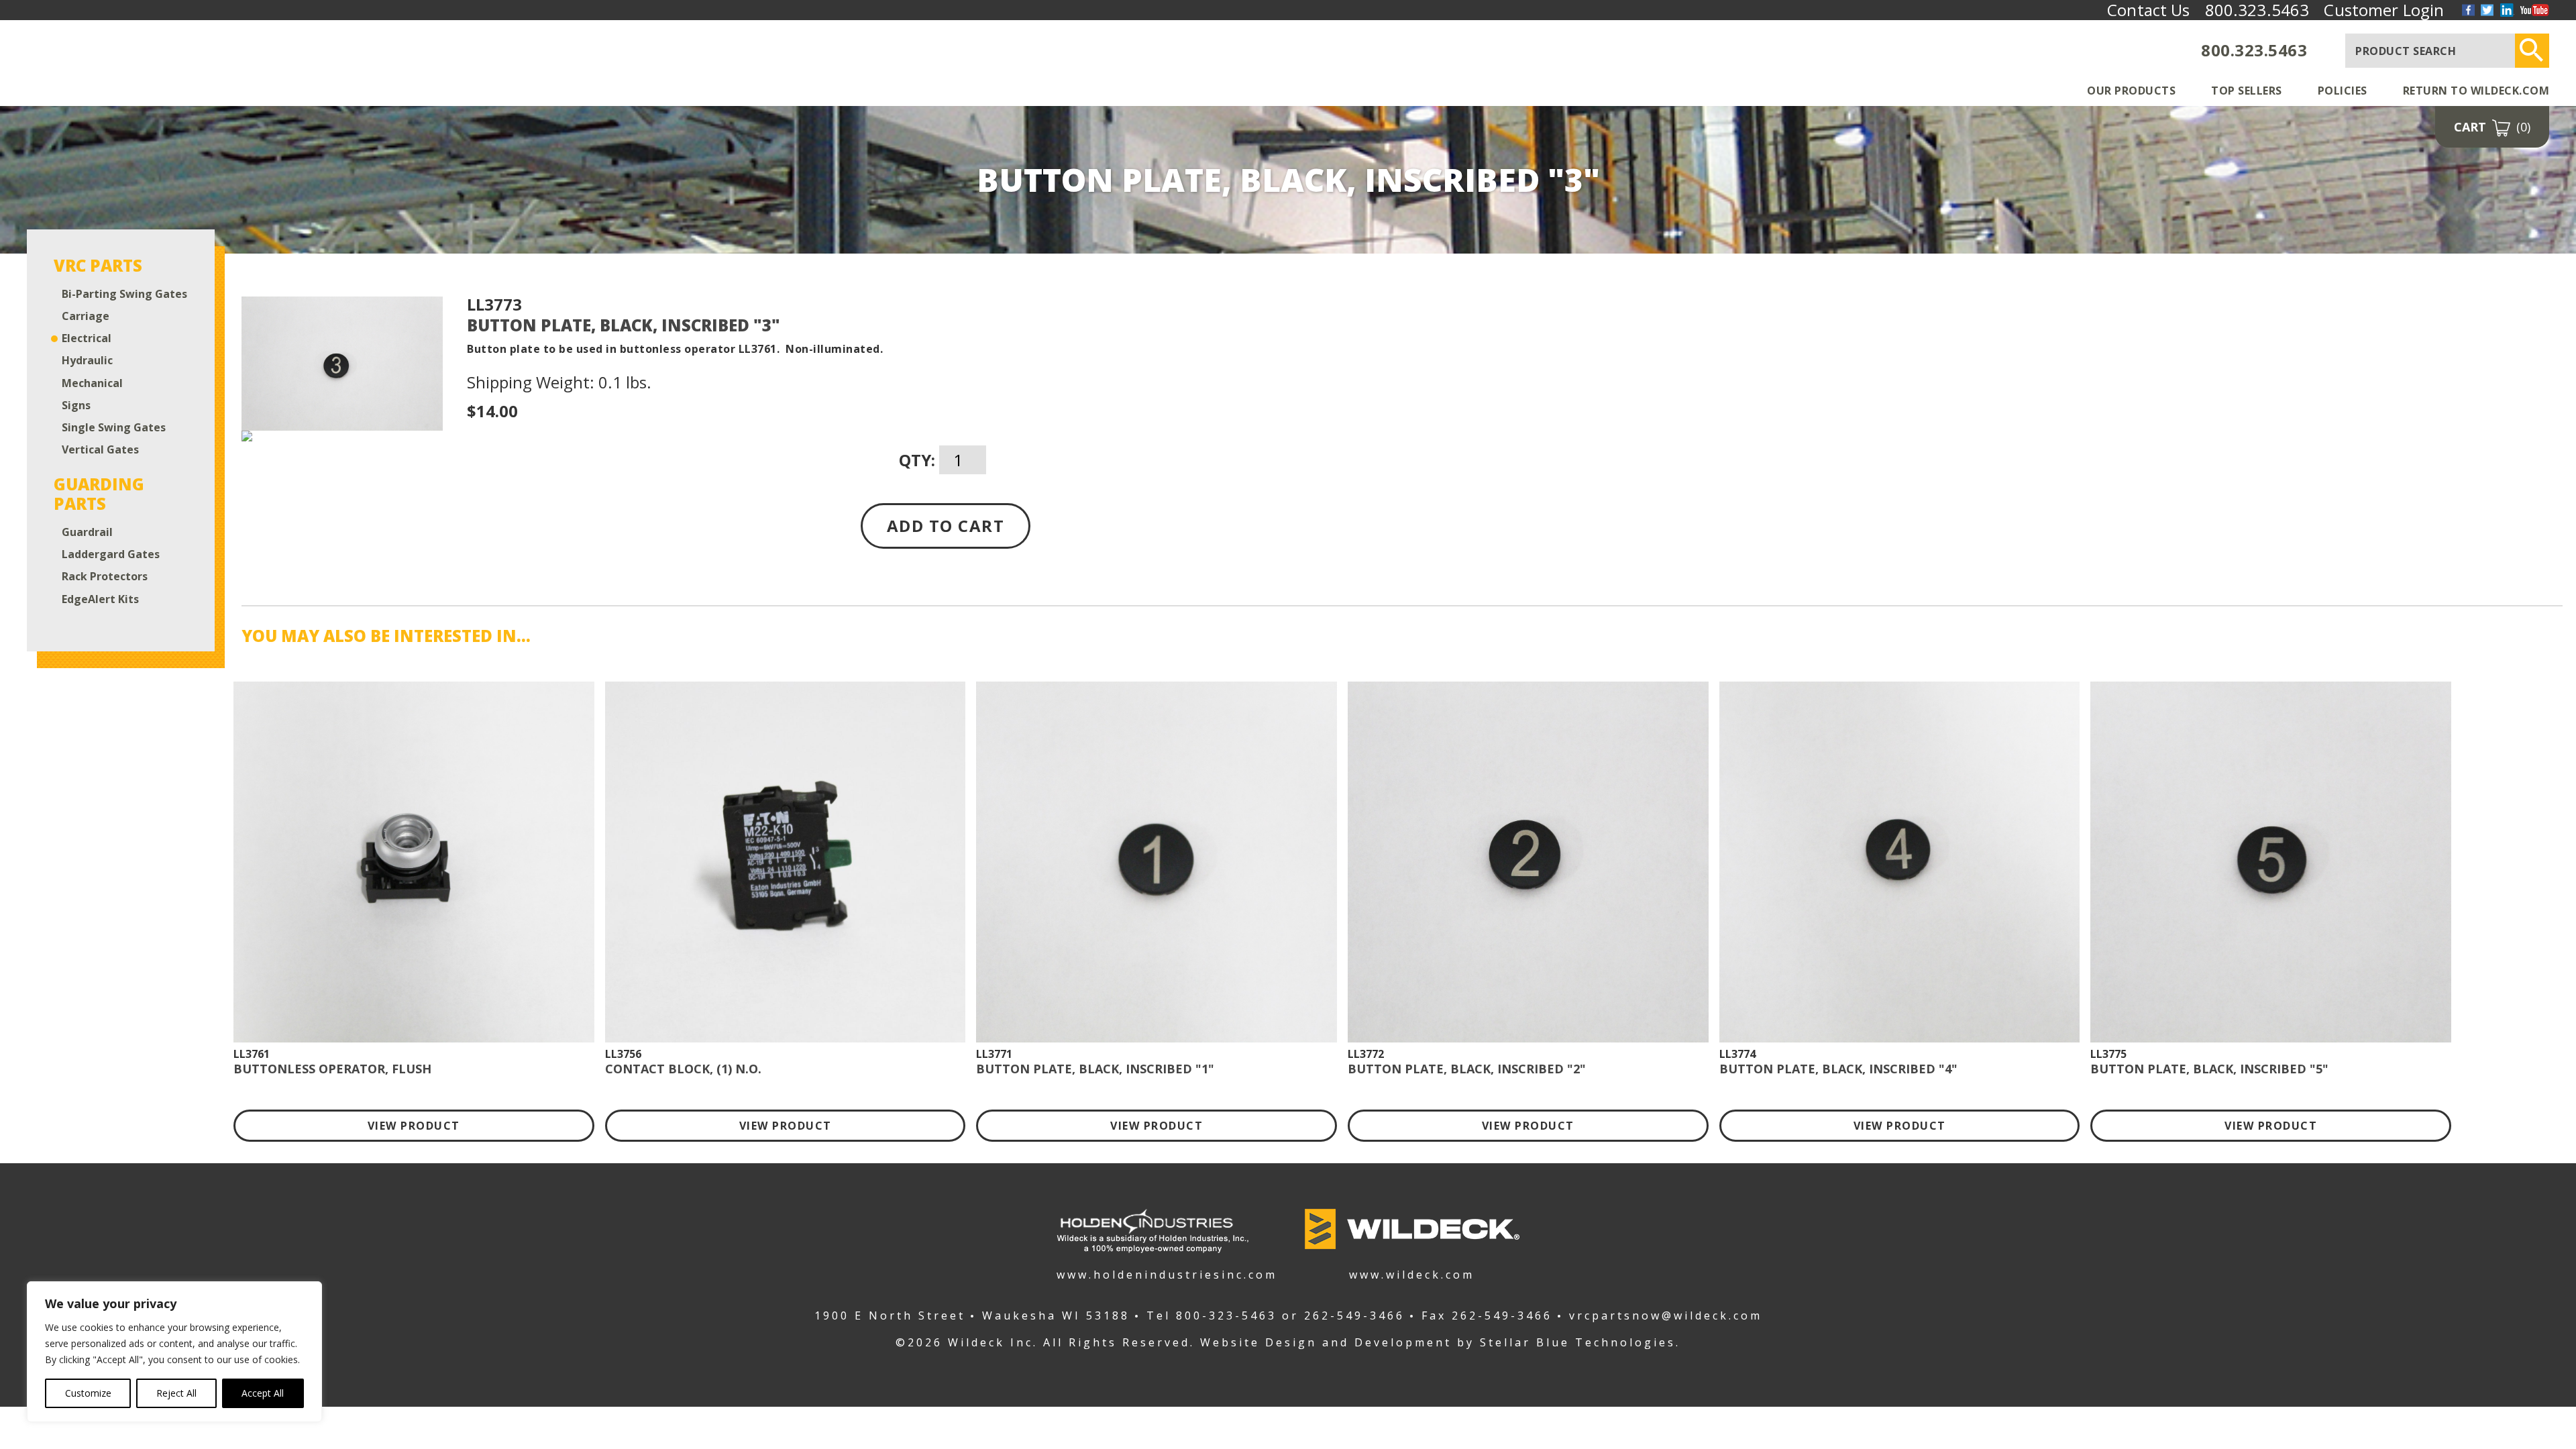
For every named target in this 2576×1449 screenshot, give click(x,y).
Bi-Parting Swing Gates (124, 294)
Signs (76, 406)
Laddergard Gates (111, 554)
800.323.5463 (2254, 50)
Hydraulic (87, 361)
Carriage (86, 316)
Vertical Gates (100, 450)
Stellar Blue (1525, 1342)
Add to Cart (946, 526)
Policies (2343, 91)
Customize (88, 1393)
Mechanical (92, 383)
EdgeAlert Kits (100, 599)
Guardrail (87, 532)
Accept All (263, 1393)
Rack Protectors (105, 577)
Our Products (2131, 91)
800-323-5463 (1226, 1316)
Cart (2492, 127)
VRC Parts (98, 266)
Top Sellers (2247, 91)
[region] (174, 1352)
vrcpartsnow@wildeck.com (1666, 1316)
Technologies (1625, 1342)
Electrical (87, 338)
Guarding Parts (99, 494)
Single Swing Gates (114, 428)
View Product (414, 1126)
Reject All (176, 1393)
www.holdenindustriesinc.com (1152, 1274)
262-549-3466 (1354, 1316)
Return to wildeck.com (2476, 91)
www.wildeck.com (1412, 1274)
